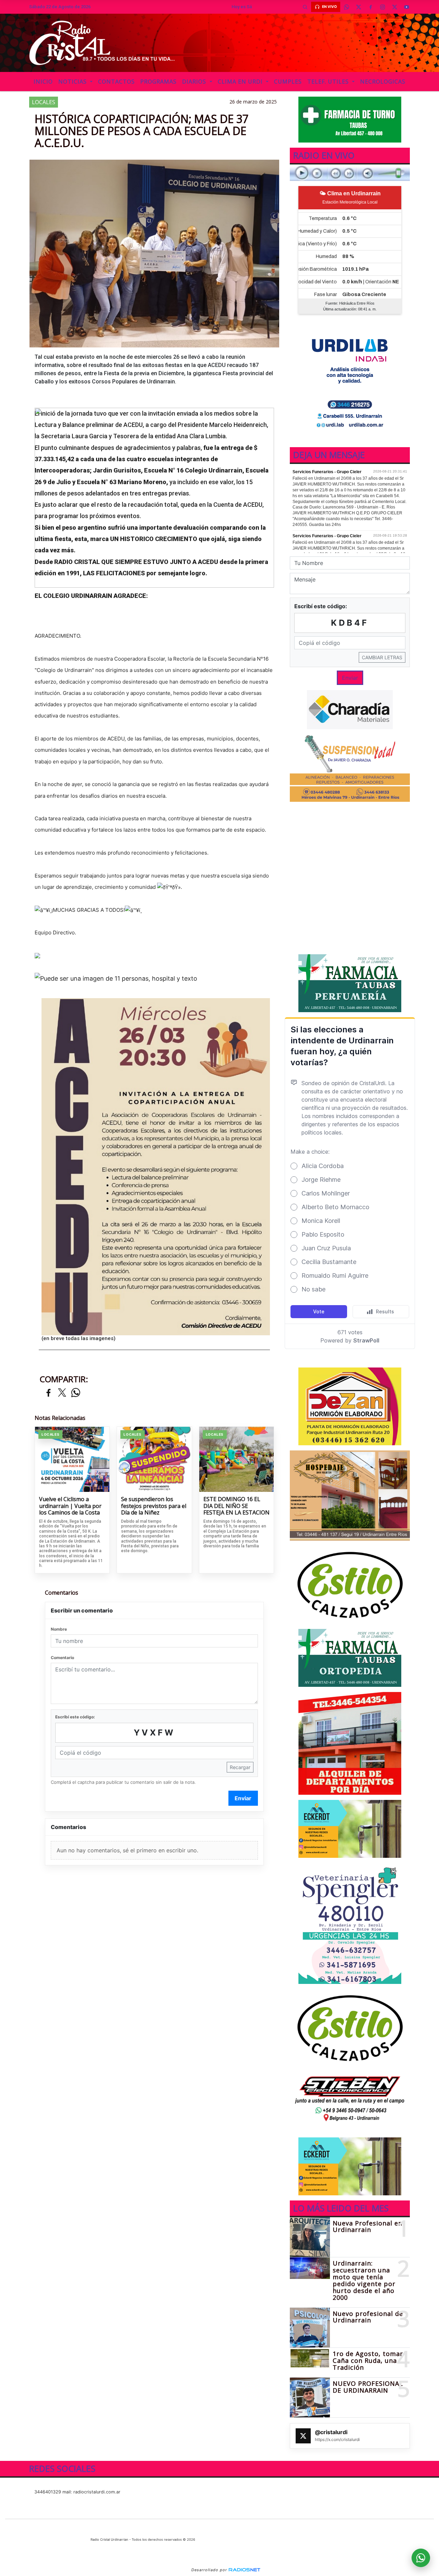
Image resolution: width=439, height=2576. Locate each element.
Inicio (43, 82)
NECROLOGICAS (383, 82)
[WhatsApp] (346, 7)
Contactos (116, 82)
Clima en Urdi (241, 82)
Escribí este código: (75, 1717)
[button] (305, 7)
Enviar (243, 1798)
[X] (358, 7)
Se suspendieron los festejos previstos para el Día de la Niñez (154, 1506)
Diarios (195, 82)
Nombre (59, 1629)
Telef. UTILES (329, 82)
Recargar (240, 1767)
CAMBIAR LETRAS (382, 657)
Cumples (288, 82)
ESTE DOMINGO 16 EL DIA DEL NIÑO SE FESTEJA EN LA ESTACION (236, 1506)
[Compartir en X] (62, 1393)
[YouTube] (406, 7)
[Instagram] (382, 7)
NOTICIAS (73, 82)
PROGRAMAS (158, 82)
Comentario (62, 1658)
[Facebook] (370, 7)
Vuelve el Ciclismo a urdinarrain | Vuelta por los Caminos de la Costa (70, 1506)
